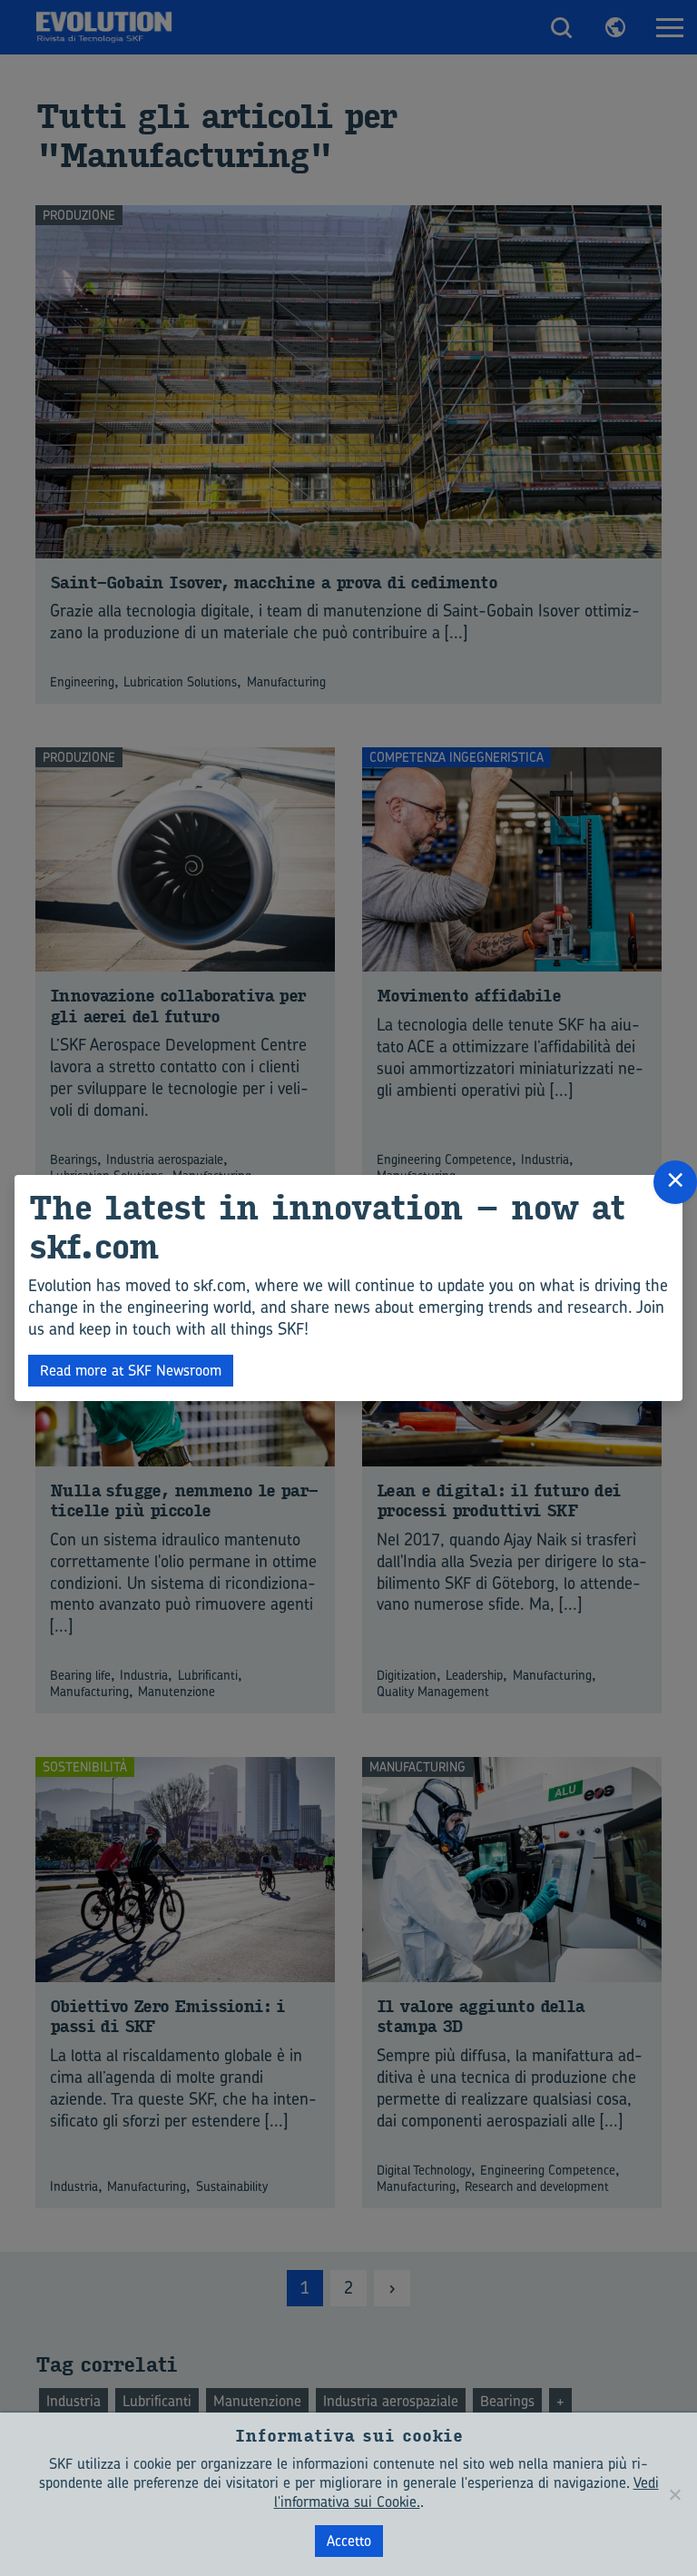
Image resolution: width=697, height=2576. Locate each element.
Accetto (349, 2541)
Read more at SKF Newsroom (131, 1370)
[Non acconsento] (674, 2494)
